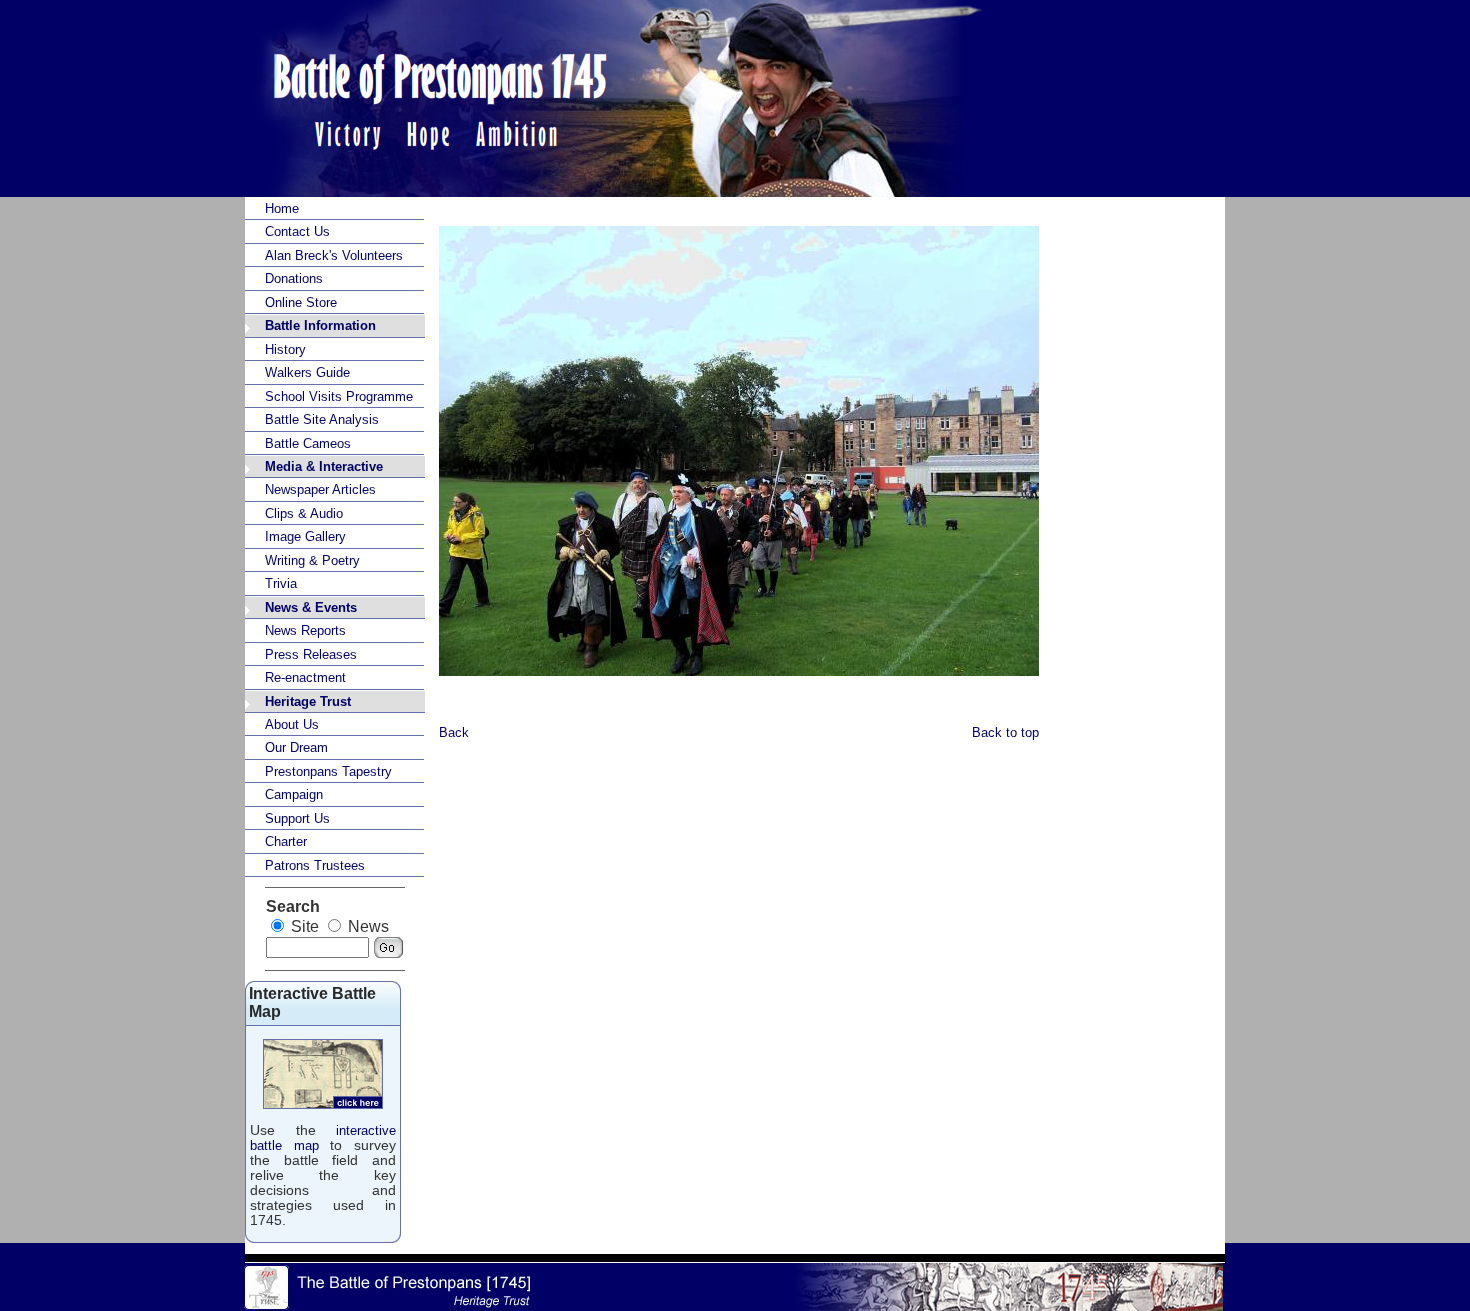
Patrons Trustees (315, 865)
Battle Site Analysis (322, 419)
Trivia (281, 583)
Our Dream (296, 747)
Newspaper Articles (320, 489)
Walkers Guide (307, 372)
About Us (292, 724)
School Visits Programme (339, 396)
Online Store (301, 302)
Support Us (297, 818)
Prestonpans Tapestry (328, 771)
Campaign (294, 794)
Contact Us (297, 231)
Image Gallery (305, 536)
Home (282, 208)
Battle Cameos (308, 443)
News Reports (305, 630)
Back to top (1005, 732)
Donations (294, 278)
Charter (286, 841)
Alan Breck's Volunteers (334, 255)
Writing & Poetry (312, 560)
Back (454, 732)
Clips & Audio (304, 513)
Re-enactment (305, 677)
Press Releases (311, 654)
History (285, 349)
